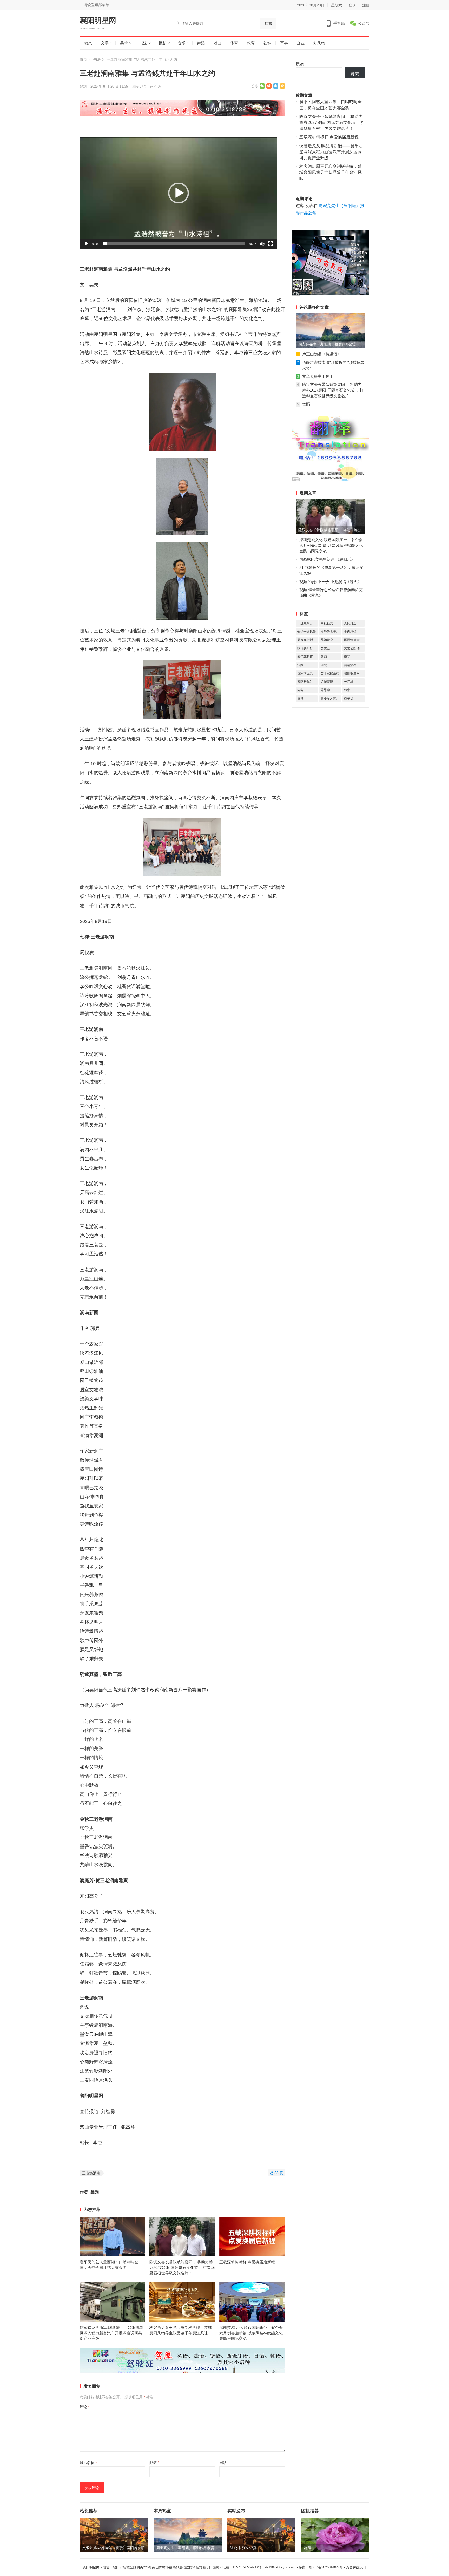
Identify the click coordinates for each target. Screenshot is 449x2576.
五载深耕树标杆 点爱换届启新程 (247, 2262)
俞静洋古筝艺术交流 (331, 632)
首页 (83, 59)
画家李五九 (305, 673)
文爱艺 (325, 648)
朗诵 (324, 657)
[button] (179, 193)
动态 (88, 43)
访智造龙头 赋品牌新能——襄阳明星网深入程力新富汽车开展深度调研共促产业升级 (111, 2333)
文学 (105, 43)
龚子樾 (349, 699)
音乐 (182, 43)
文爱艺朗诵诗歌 (354, 648)
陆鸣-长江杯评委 (243, 2548)
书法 (143, 43)
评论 (85, 2407)
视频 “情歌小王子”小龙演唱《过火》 (330, 582)
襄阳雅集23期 (307, 682)
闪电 (300, 690)
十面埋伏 (350, 632)
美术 (124, 43)
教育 (251, 43)
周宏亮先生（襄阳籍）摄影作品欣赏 (327, 344)
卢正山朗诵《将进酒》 (322, 354)
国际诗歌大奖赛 (354, 640)
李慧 (347, 657)
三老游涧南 (91, 2173)
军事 (284, 43)
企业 (301, 43)
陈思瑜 (325, 690)
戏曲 (217, 43)
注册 (366, 5)
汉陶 (300, 665)
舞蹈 (201, 43)
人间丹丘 (350, 623)
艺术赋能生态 (330, 673)
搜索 (268, 23)
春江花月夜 (305, 657)
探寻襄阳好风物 (308, 648)
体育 (234, 43)
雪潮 (300, 699)
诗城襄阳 (327, 682)
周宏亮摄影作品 (308, 640)
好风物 (319, 43)
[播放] (87, 244)
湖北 (324, 665)
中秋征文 (327, 623)
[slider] (174, 244)
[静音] (262, 244)
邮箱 (154, 2463)
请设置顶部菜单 (96, 5)
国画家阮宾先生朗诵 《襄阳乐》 (327, 559)
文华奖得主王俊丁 (318, 376)
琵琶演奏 (350, 665)
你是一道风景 (307, 632)
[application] (179, 193)
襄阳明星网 (98, 21)
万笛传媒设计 (356, 2567)
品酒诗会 (327, 640)
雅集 (347, 690)
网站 (223, 2463)
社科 (267, 43)
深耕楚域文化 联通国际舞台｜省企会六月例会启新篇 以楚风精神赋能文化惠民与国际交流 (251, 2333)
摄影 (162, 43)
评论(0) (155, 86)
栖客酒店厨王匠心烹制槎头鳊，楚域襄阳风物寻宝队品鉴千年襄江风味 (331, 172)
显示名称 (88, 2463)
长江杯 (349, 682)
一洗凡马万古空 (308, 623)
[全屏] (270, 244)
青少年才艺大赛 (331, 699)
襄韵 (83, 86)
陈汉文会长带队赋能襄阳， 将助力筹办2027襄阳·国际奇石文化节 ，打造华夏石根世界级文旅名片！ (182, 2267)
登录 (352, 5)
